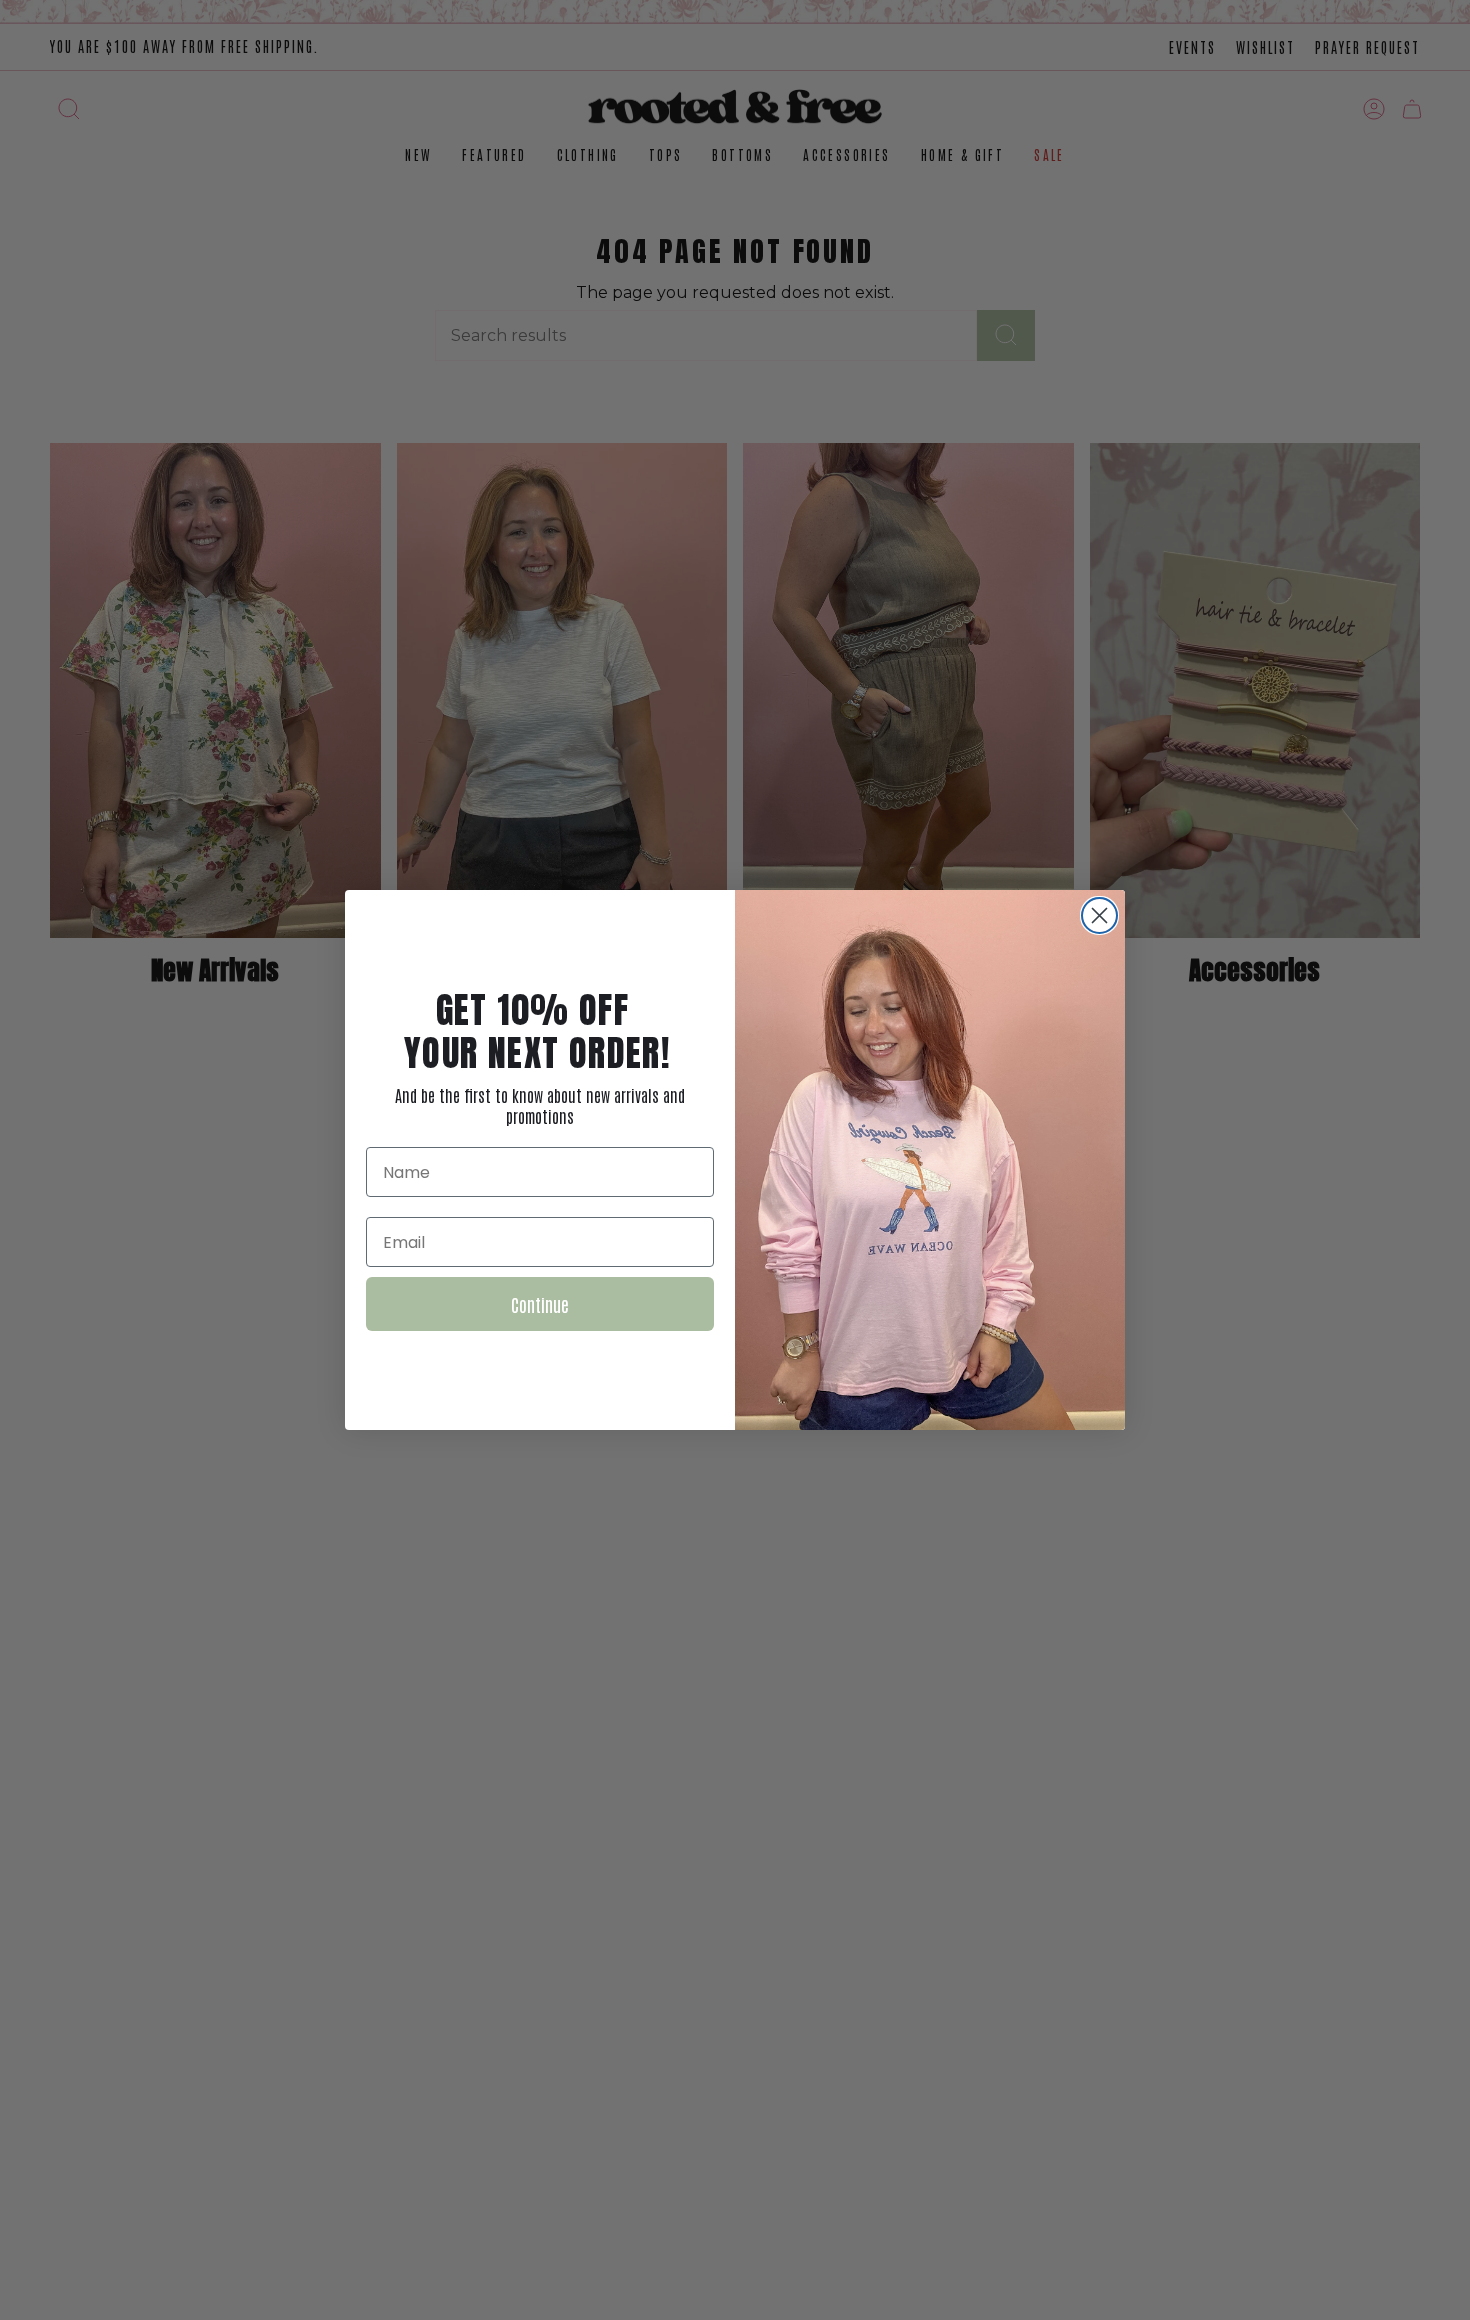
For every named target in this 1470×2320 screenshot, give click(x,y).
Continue (540, 1304)
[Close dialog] (1099, 915)
